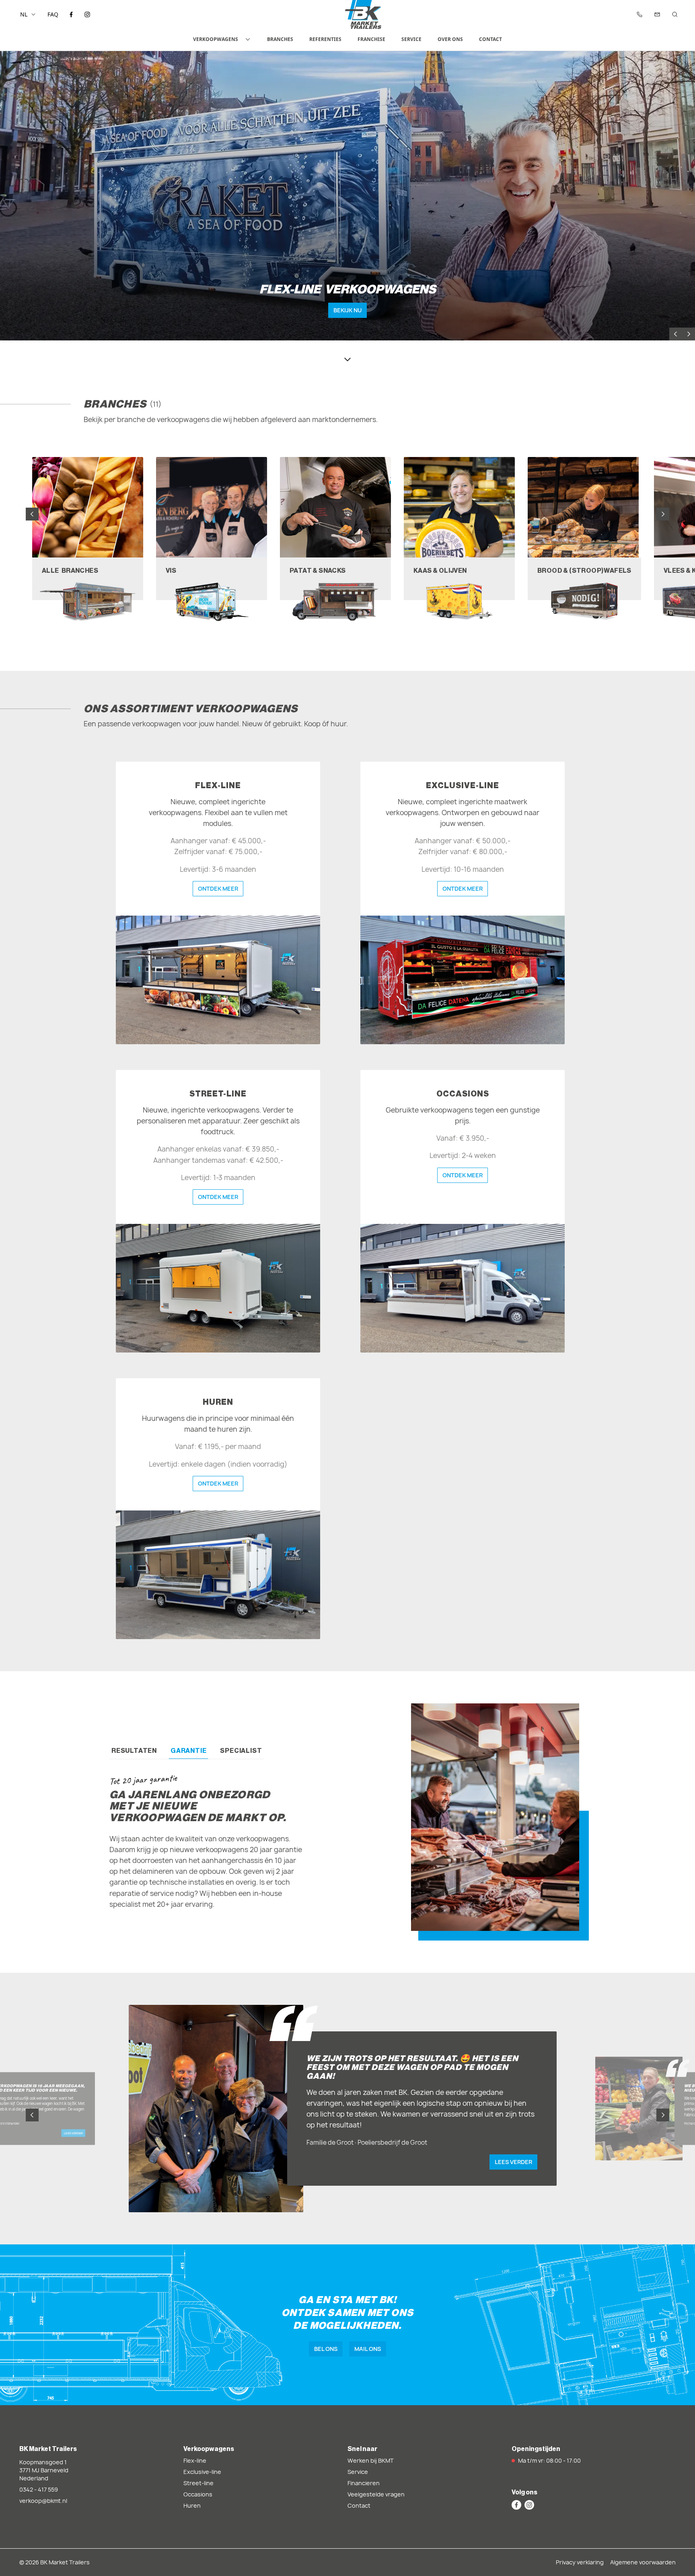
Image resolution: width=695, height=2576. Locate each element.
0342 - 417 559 (39, 2489)
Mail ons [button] (368, 2349)
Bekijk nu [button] (347, 310)
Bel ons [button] (326, 2349)
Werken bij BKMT (371, 2460)
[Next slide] (689, 334)
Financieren (364, 2483)
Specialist (241, 1750)
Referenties (325, 39)
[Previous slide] (676, 334)
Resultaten (134, 1750)
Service (411, 39)
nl (24, 14)
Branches (280, 39)
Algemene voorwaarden (643, 2562)
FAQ (53, 14)
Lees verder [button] (73, 2133)
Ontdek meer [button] (218, 888)
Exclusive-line (202, 2472)
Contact (490, 39)
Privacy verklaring (580, 2562)
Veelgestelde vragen (376, 2494)
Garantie (188, 1750)
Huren (192, 2505)
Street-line (198, 2483)
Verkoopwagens (216, 39)
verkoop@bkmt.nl (43, 2501)
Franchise (371, 39)
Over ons (450, 39)
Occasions (198, 2494)
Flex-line (195, 2460)
